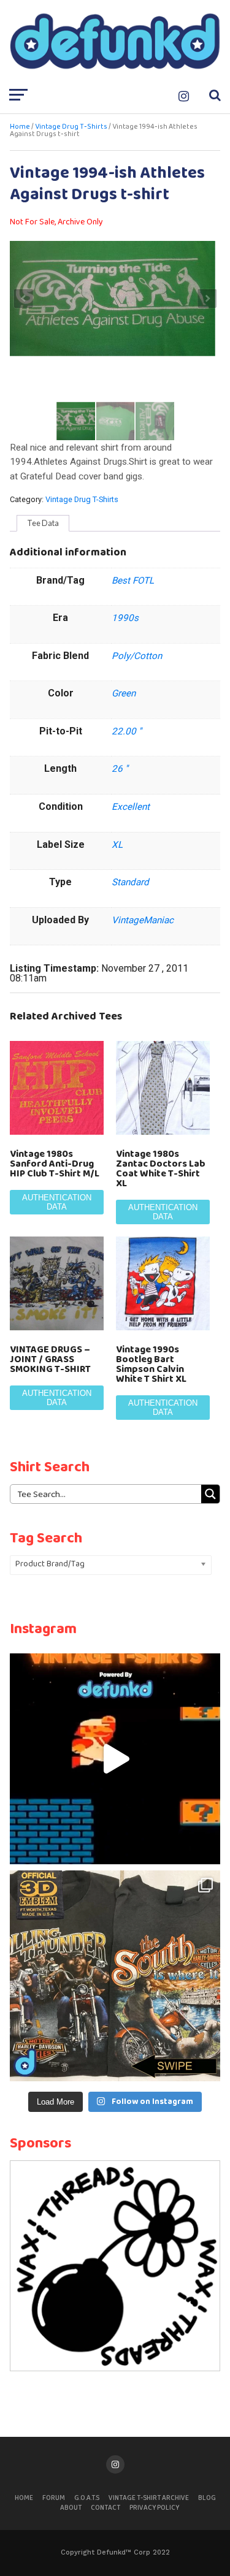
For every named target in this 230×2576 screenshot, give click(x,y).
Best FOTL (133, 581)
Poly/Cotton (137, 656)
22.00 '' (127, 731)
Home (20, 127)
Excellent (131, 807)
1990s (125, 618)
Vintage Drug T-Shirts (71, 127)
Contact (105, 2508)
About (71, 2508)
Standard (130, 882)
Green (124, 693)
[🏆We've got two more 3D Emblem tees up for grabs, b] (115, 1976)
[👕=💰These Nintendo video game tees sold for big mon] (115, 1759)
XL (117, 845)
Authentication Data (57, 1202)
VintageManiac (143, 920)
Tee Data (43, 523)
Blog (207, 2498)
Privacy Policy (154, 2508)
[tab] (43, 524)
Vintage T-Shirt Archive (149, 2498)
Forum (54, 2498)
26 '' (120, 769)
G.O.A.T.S (87, 2498)
